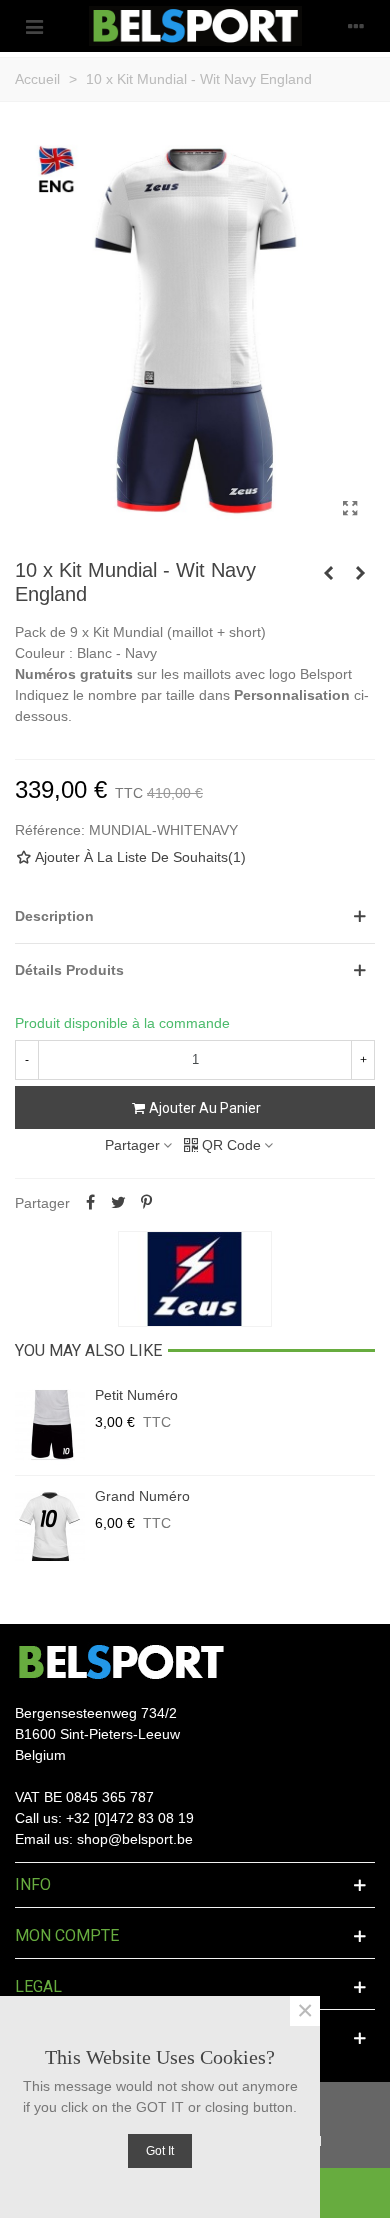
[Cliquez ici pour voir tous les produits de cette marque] (195, 1279)
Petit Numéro (136, 1395)
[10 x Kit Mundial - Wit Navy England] (350, 509)
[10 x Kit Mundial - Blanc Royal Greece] (328, 573)
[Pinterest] (146, 1203)
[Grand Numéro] (50, 1526)
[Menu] (34, 26)
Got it (160, 2151)
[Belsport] (195, 26)
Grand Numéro (142, 1496)
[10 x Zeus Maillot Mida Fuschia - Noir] (360, 573)
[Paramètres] (356, 26)
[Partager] (90, 1203)
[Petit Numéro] (50, 1425)
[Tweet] (118, 1203)
